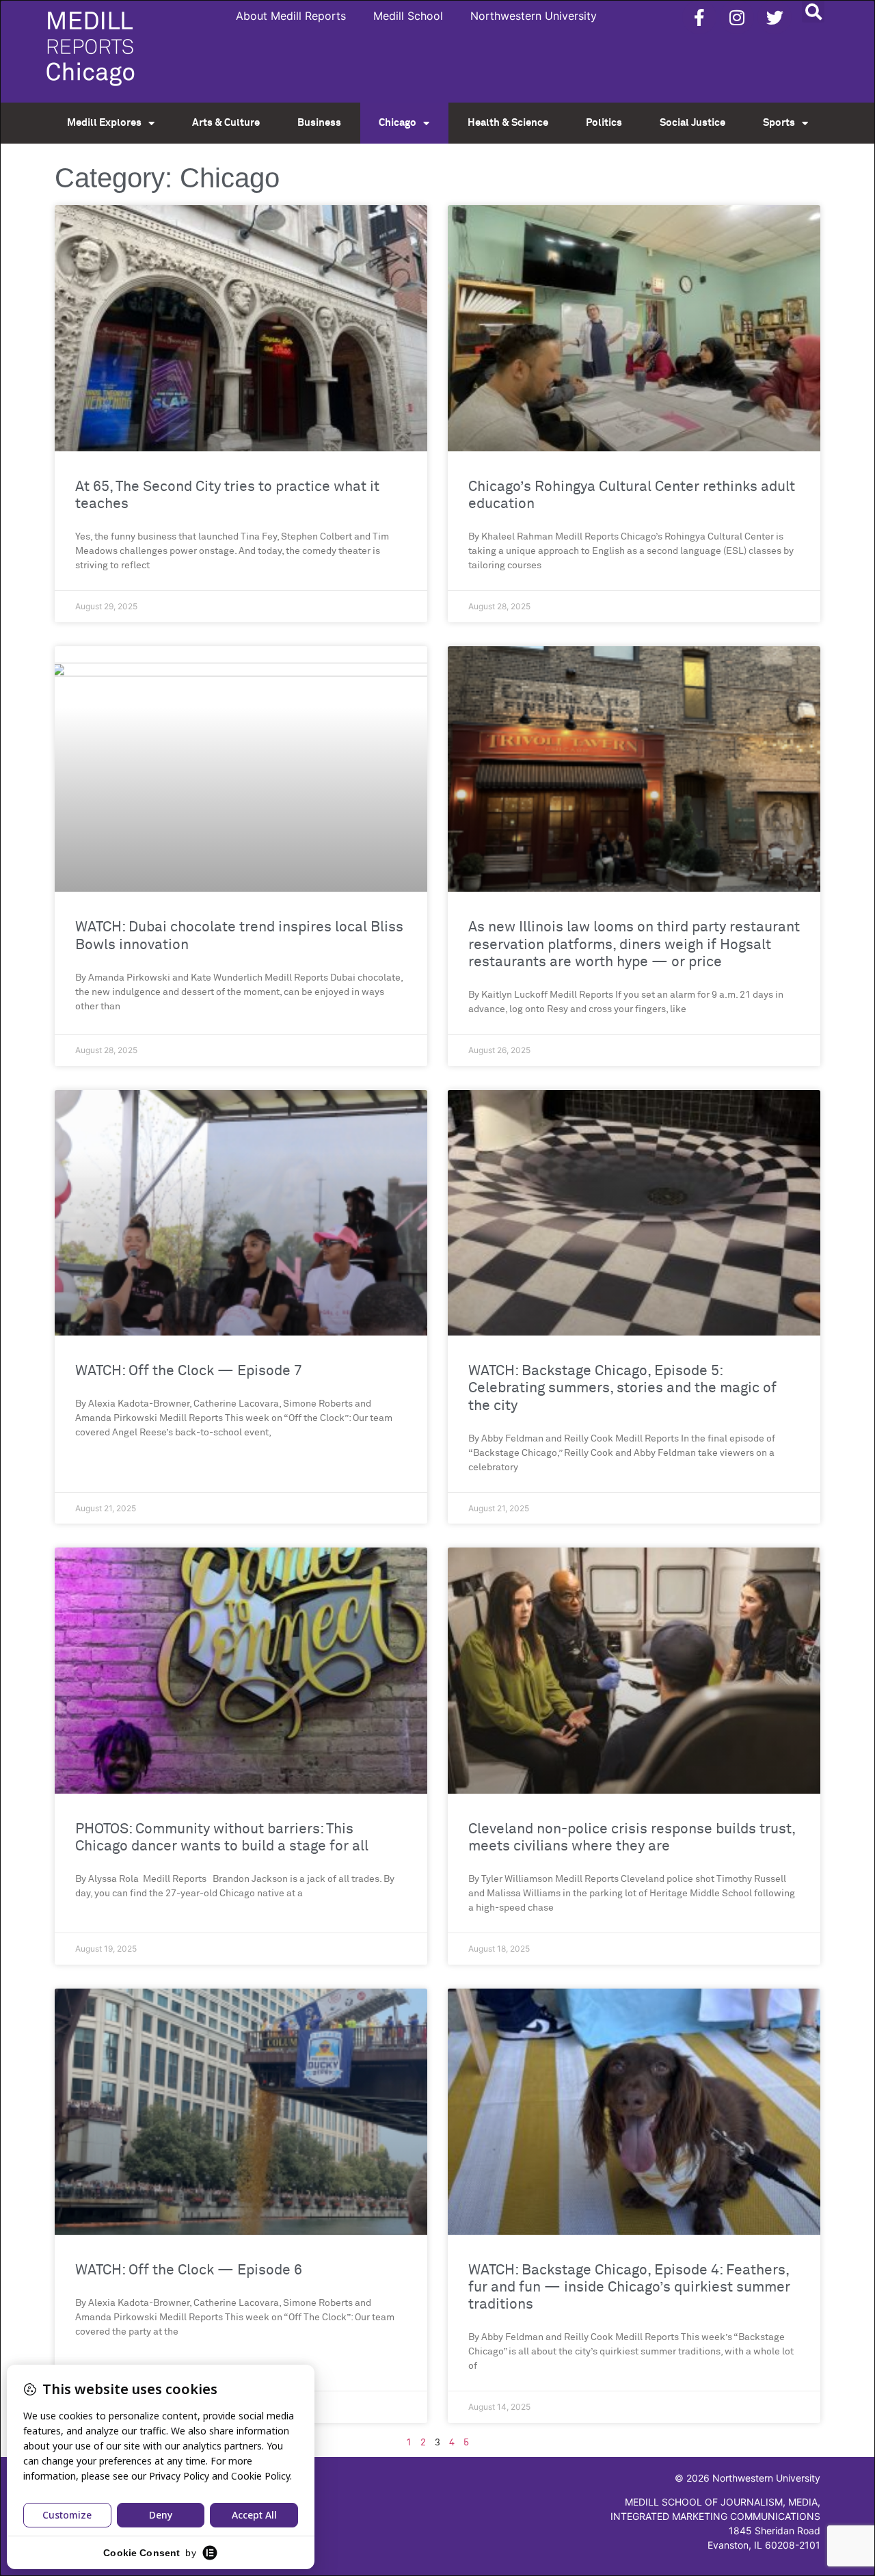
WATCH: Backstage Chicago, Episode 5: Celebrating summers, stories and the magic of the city (622, 1389)
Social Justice (692, 123)
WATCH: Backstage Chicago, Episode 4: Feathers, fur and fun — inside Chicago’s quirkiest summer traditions (629, 2288)
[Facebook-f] (699, 17)
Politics (604, 123)
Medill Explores (104, 123)
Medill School (408, 16)
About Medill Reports (291, 16)
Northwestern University (534, 16)
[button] (813, 11)
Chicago (398, 123)
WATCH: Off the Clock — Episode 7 (189, 1371)
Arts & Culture (226, 123)
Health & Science (508, 123)
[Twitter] (775, 17)
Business (319, 123)
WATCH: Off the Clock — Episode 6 (189, 2271)
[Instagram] (737, 17)
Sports (779, 123)
